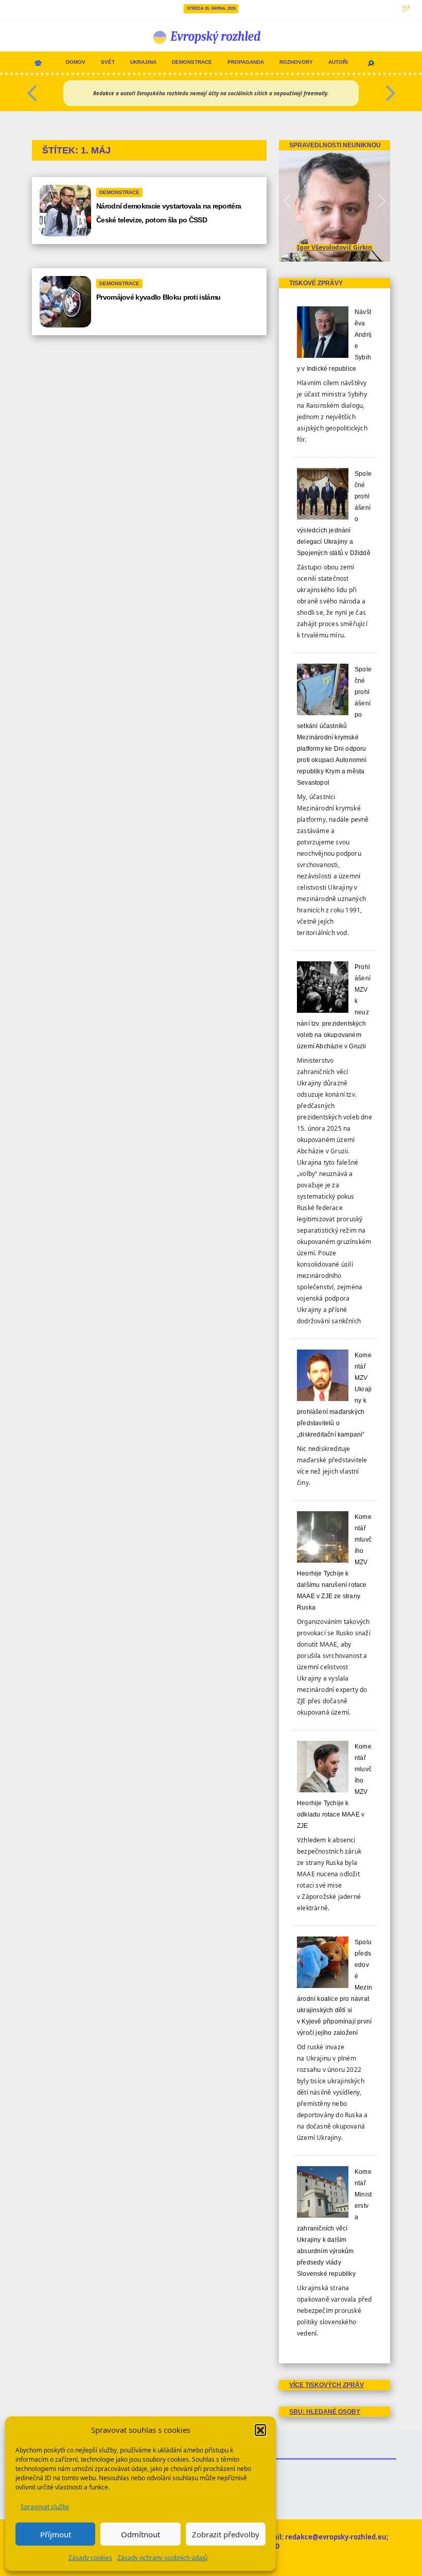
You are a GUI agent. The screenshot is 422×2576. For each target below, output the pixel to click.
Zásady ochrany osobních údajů (162, 2558)
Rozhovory (296, 62)
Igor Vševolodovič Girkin (335, 247)
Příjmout (56, 2534)
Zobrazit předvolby (226, 2534)
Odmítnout (140, 2534)
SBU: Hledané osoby (325, 2412)
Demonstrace (192, 62)
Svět (108, 62)
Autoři (338, 62)
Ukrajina (143, 62)
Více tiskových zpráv (327, 2385)
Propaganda (246, 62)
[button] (260, 2430)
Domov (76, 62)
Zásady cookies (90, 2558)
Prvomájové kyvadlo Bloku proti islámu (158, 297)
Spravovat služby (45, 2507)
